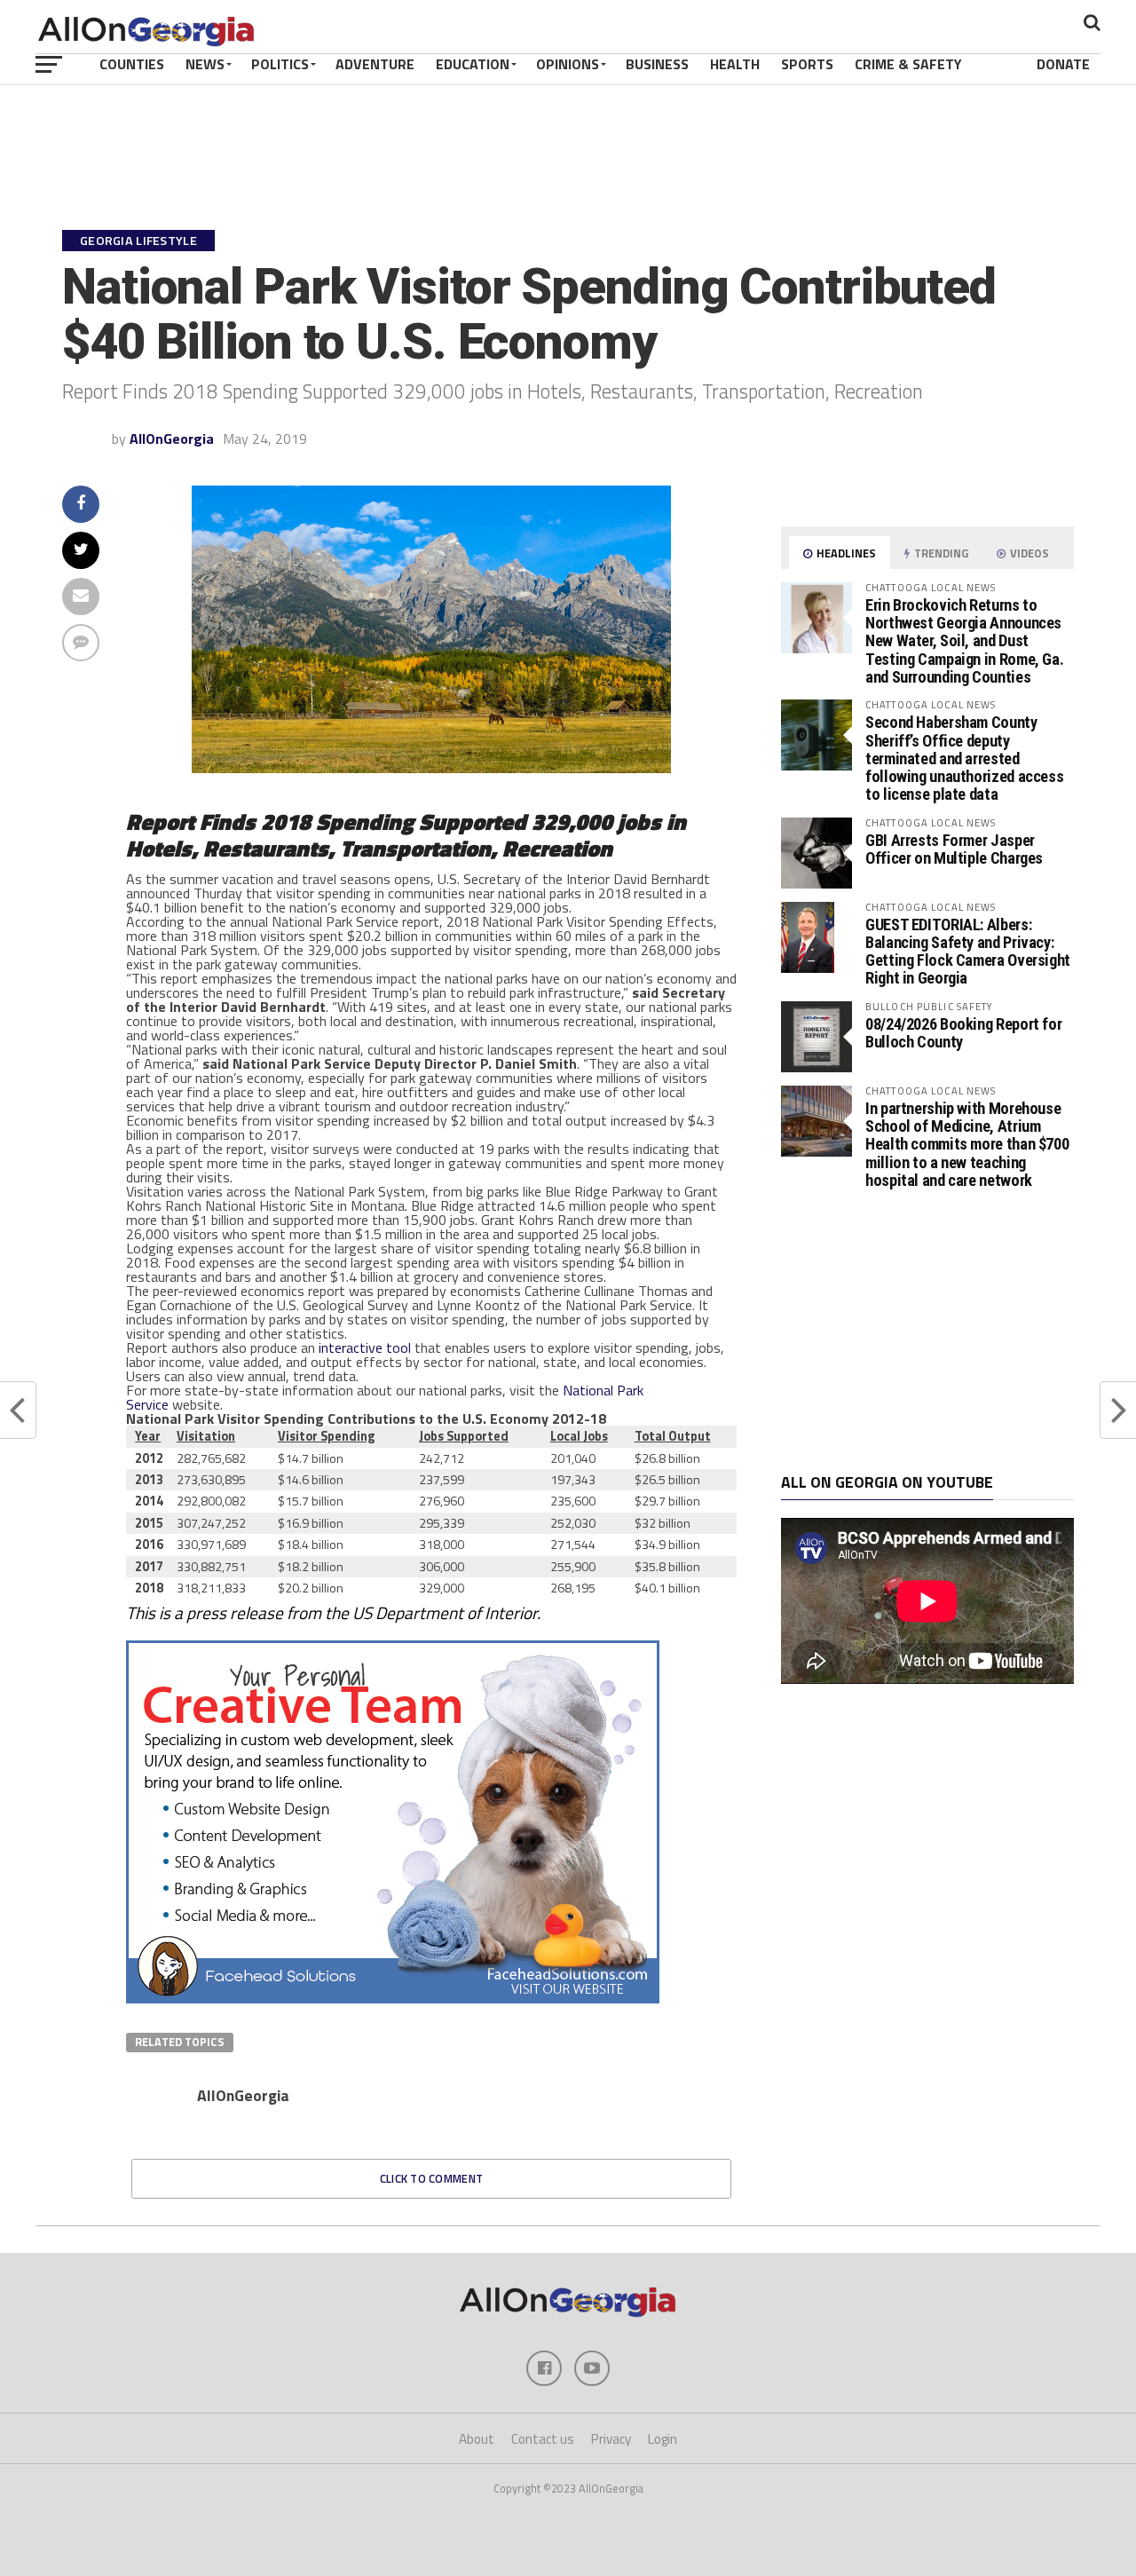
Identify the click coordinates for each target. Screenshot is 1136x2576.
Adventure (375, 64)
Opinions (568, 64)
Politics (280, 64)
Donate (1063, 64)
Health (735, 64)
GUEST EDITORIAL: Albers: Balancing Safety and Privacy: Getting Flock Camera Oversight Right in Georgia (968, 952)
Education (473, 64)
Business (657, 64)
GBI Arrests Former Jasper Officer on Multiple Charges (954, 849)
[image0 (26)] (393, 1998)
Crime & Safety (908, 64)
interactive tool (365, 1347)
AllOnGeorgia (172, 439)
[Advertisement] (927, 1331)
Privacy (611, 2439)
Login (663, 2439)
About (477, 2439)
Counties (132, 64)
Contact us (543, 2439)
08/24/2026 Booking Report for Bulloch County (963, 1033)
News (205, 64)
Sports (807, 64)
